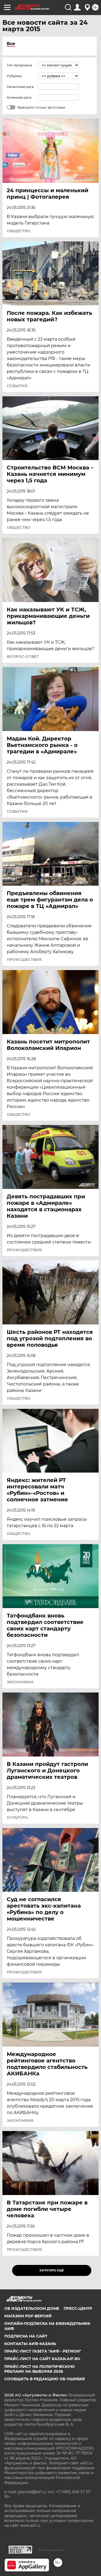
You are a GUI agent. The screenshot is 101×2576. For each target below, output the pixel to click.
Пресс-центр (78, 2308)
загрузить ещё (52, 2270)
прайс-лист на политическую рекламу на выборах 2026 (40, 2369)
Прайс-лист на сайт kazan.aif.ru (42, 2359)
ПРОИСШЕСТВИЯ (24, 960)
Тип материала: (20, 65)
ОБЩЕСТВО (19, 231)
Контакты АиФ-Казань (30, 2344)
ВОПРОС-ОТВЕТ (23, 657)
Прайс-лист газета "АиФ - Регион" (43, 2351)
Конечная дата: (19, 97)
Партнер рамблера (51, 2550)
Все (11, 44)
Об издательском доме (32, 2308)
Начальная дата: (20, 87)
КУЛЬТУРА (17, 1818)
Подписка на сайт (26, 2336)
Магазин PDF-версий (28, 2316)
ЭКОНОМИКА (20, 1682)
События (17, 386)
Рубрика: (14, 76)
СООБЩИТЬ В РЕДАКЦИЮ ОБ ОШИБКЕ (45, 2379)
